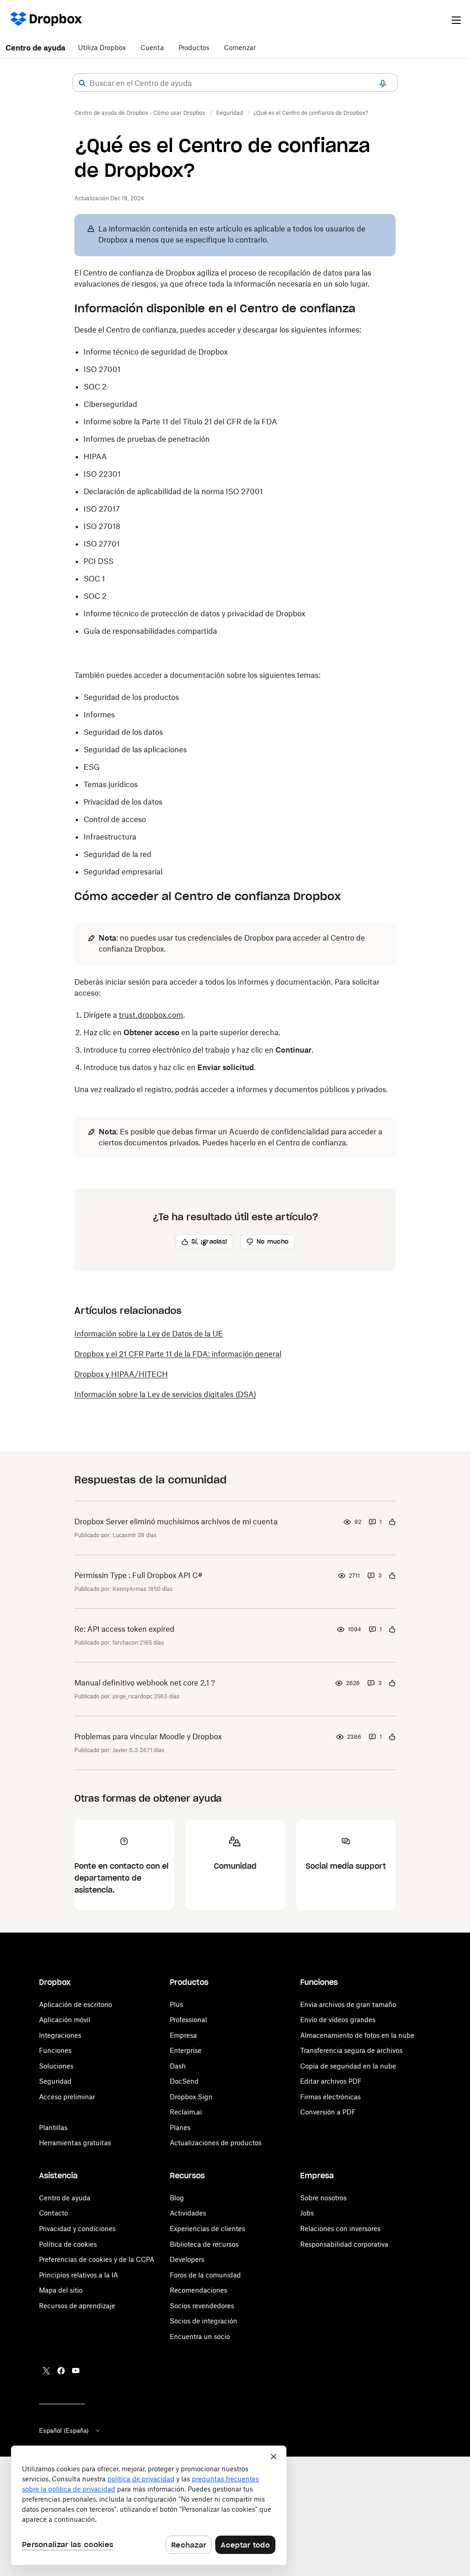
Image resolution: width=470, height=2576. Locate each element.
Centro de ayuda (35, 48)
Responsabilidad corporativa (344, 2244)
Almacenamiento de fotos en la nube (357, 2035)
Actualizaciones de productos (216, 2143)
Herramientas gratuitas (75, 2143)
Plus (176, 2004)
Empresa (183, 2035)
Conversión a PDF (328, 2112)
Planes (180, 2128)
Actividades (188, 2213)
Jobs (307, 2213)
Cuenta (152, 48)
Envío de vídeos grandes (338, 2020)
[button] (82, 83)
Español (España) (64, 2430)
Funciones (55, 2050)
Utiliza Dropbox (102, 48)
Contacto (53, 2213)
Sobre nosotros (323, 2198)
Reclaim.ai (186, 2112)
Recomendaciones (199, 2290)
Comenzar (240, 48)
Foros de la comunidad (205, 2275)
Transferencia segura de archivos (351, 2050)
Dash (178, 2066)
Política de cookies (68, 2244)
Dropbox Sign (191, 2097)
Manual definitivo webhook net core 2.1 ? (145, 1683)
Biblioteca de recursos (204, 2244)
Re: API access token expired (124, 1629)
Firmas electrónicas (330, 2097)
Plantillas (53, 2128)
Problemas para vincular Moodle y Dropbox (148, 1736)
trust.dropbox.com (151, 1015)
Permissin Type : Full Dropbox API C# (139, 1575)
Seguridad (55, 2081)
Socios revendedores (202, 2306)
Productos (194, 48)
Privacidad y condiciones (77, 2229)
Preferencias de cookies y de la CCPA (97, 2259)
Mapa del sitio (61, 2290)
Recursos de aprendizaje (77, 2306)
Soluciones (56, 2066)
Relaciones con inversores (340, 2229)
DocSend (184, 2081)
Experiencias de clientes (207, 2229)
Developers (187, 2259)
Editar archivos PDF (331, 2081)
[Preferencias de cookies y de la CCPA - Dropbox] (149, 2505)
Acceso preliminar (67, 2097)
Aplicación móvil (65, 2020)
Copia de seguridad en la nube (348, 2066)
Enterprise (186, 2050)
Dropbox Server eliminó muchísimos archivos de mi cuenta (176, 1522)
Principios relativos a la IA (78, 2275)
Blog (177, 2198)
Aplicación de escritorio (76, 2004)
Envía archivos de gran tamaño (348, 2004)
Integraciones (60, 2035)
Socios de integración (204, 2321)
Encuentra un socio (200, 2336)
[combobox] (235, 83)
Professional (188, 2020)
